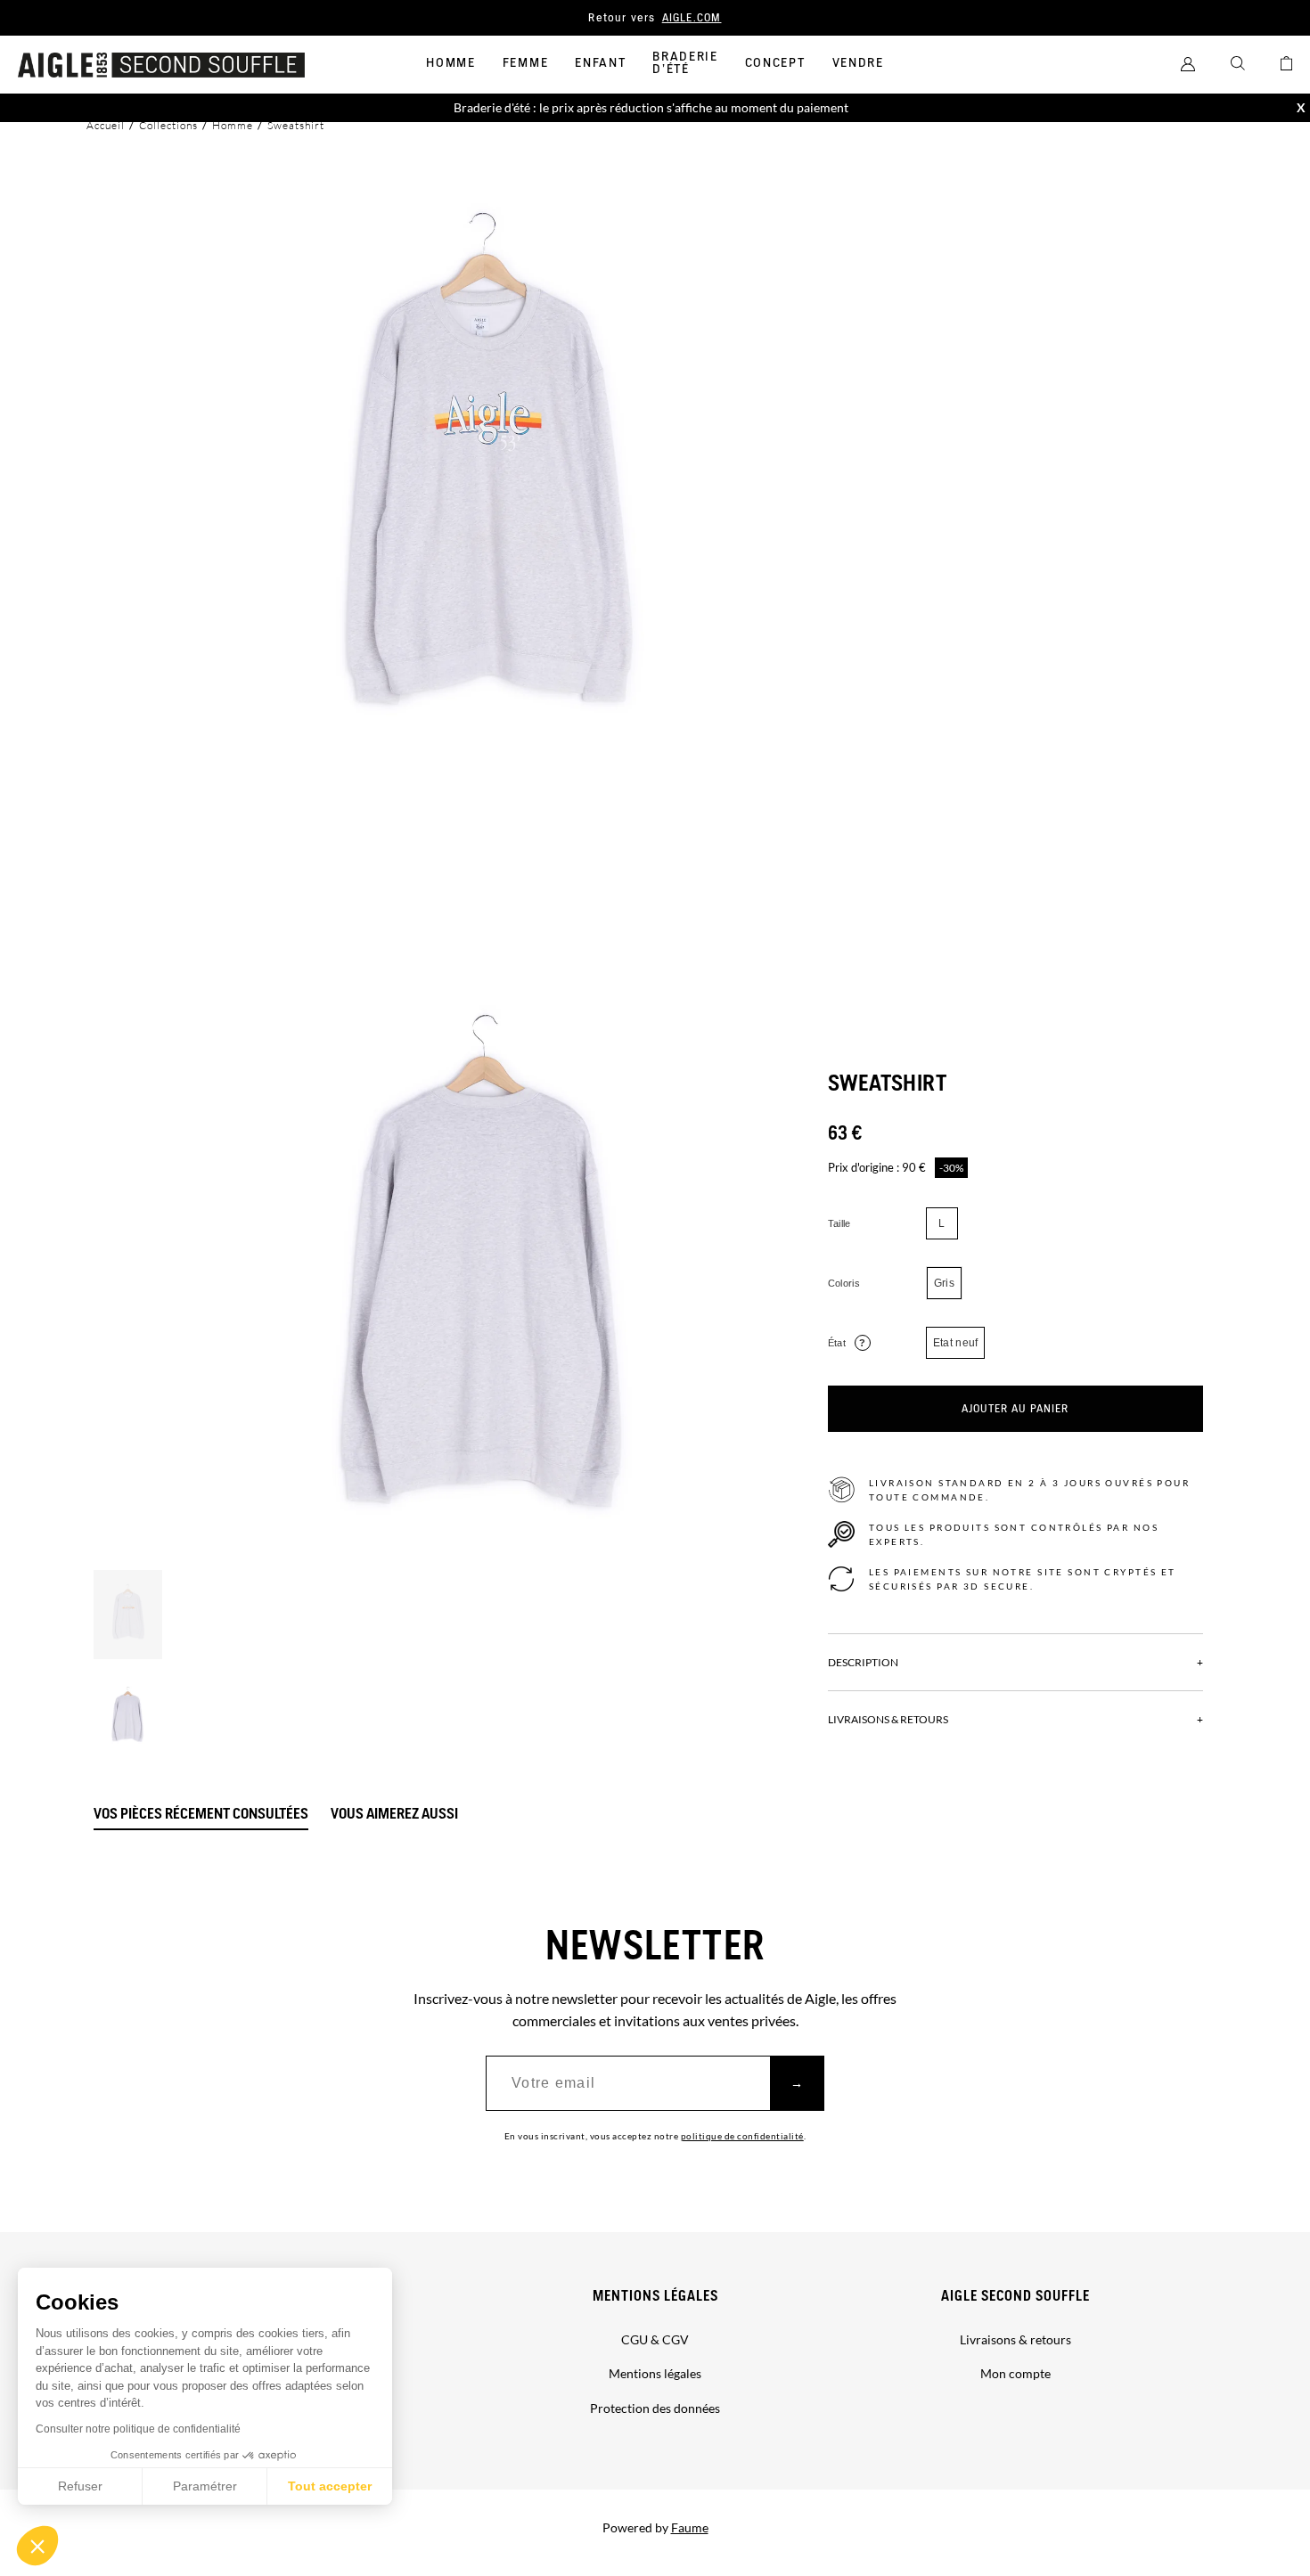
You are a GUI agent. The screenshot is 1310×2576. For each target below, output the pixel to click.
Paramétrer (205, 2486)
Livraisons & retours (1015, 2339)
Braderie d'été (685, 63)
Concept (775, 63)
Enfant (600, 63)
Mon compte (1015, 2373)
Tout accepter (330, 2486)
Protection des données (655, 2408)
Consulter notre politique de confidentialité (138, 2429)
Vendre (858, 63)
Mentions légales (655, 2297)
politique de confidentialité (742, 2136)
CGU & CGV (655, 2339)
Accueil (106, 125)
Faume (690, 2527)
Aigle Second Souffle (1015, 2297)
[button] (37, 2546)
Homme (450, 63)
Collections (168, 125)
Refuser (80, 2486)
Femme (525, 63)
